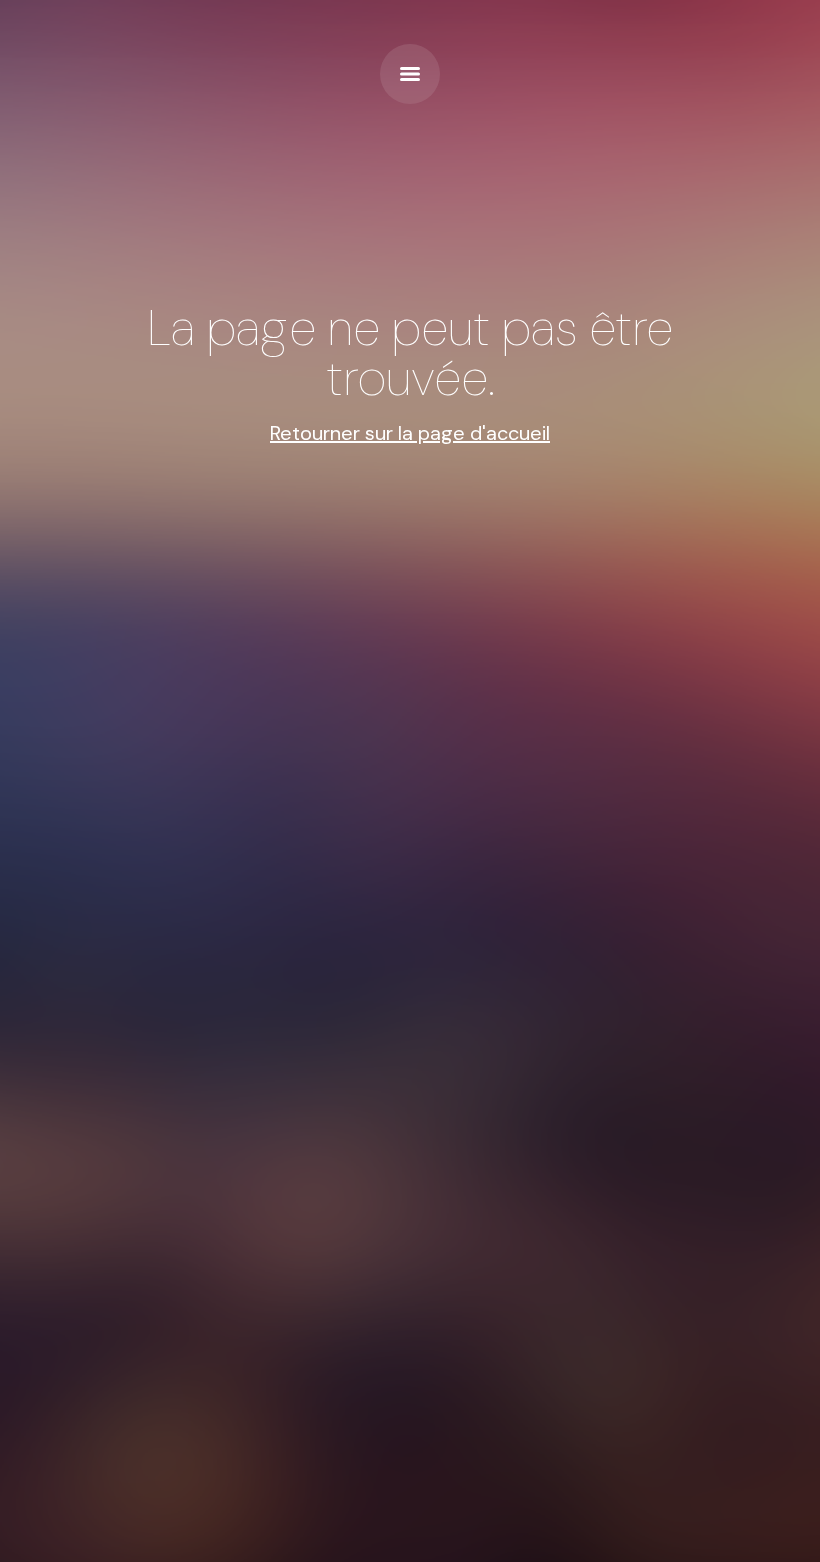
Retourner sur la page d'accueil (410, 433)
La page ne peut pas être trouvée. (410, 353)
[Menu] (410, 74)
